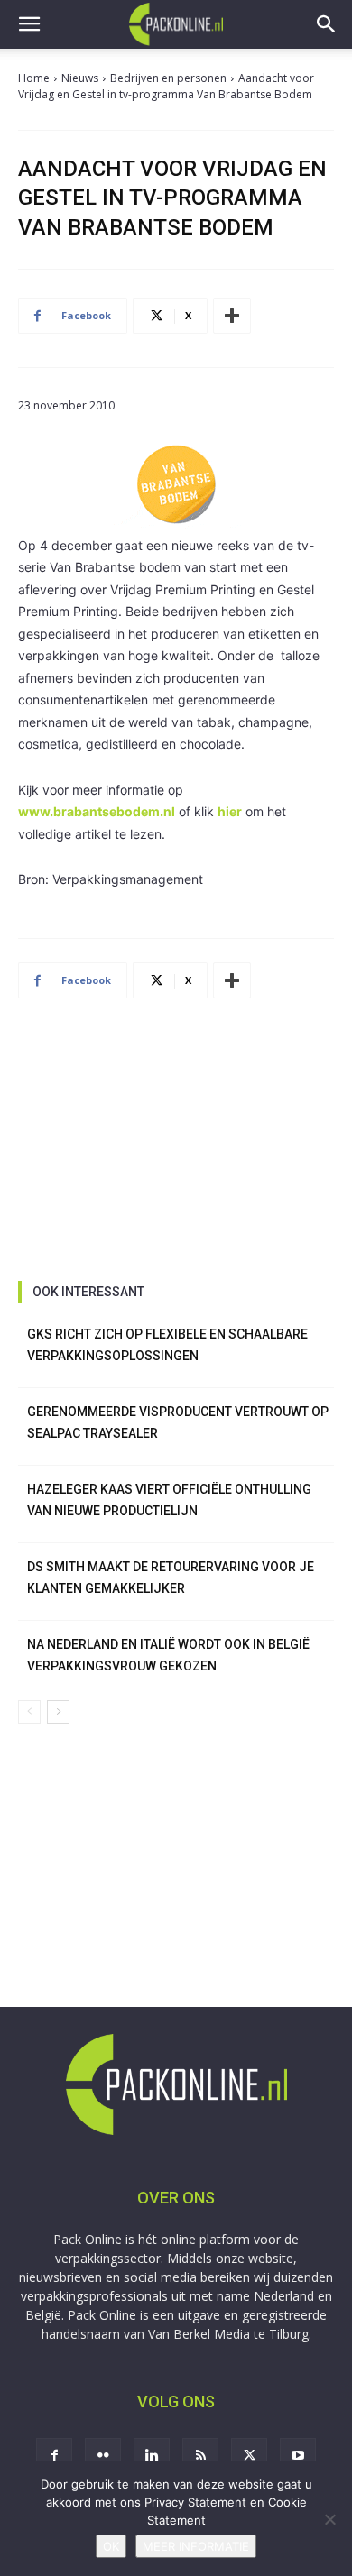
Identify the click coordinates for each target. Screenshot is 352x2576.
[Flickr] (103, 2456)
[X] (249, 2456)
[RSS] (200, 2456)
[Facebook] (54, 2456)
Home (34, 78)
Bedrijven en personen (168, 78)
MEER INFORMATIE (196, 2546)
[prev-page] (29, 1712)
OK (111, 2546)
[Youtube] (298, 2456)
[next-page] (58, 1712)
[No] (329, 2519)
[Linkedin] (152, 2456)
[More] (232, 316)
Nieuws (80, 78)
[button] (29, 24)
